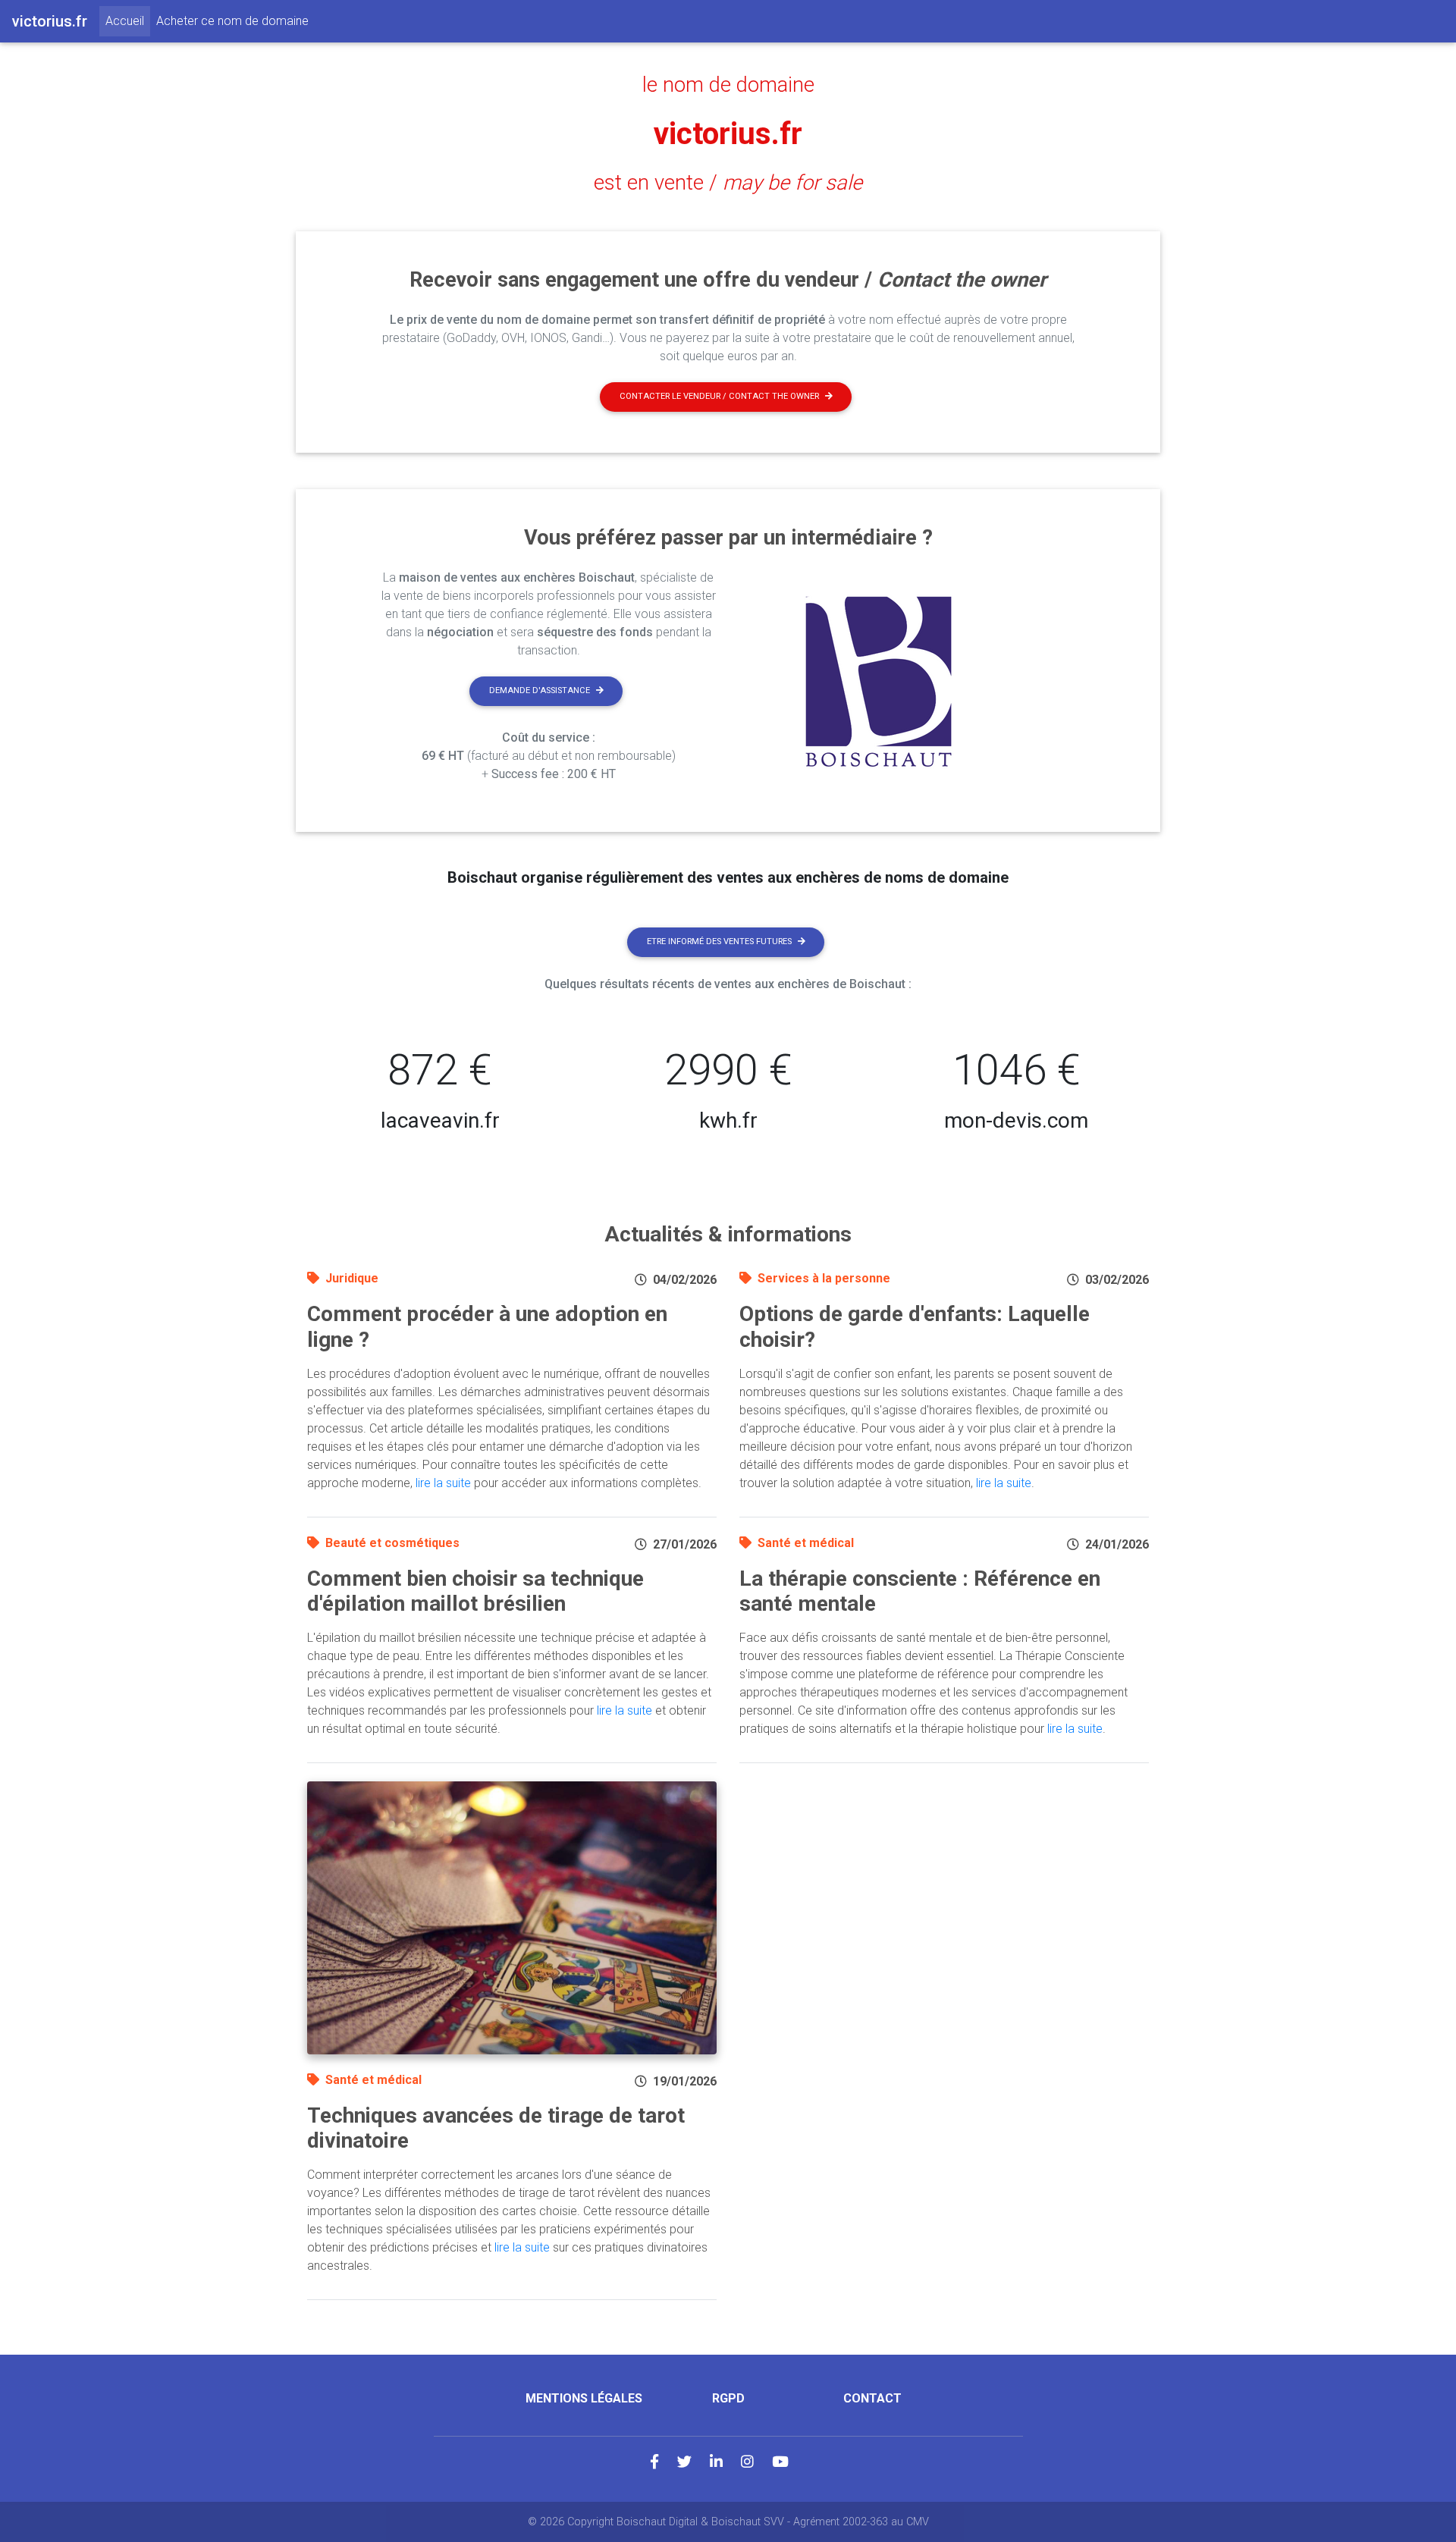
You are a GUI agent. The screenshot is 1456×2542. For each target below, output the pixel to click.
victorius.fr (728, 134)
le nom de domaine (728, 85)
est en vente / (728, 183)
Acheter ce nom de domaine (232, 21)
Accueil (128, 20)
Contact (872, 2398)
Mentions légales (584, 2398)
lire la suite (443, 1483)
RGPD (728, 2398)
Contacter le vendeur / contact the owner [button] (719, 396)
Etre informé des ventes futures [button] (719, 941)
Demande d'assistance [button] (540, 690)
